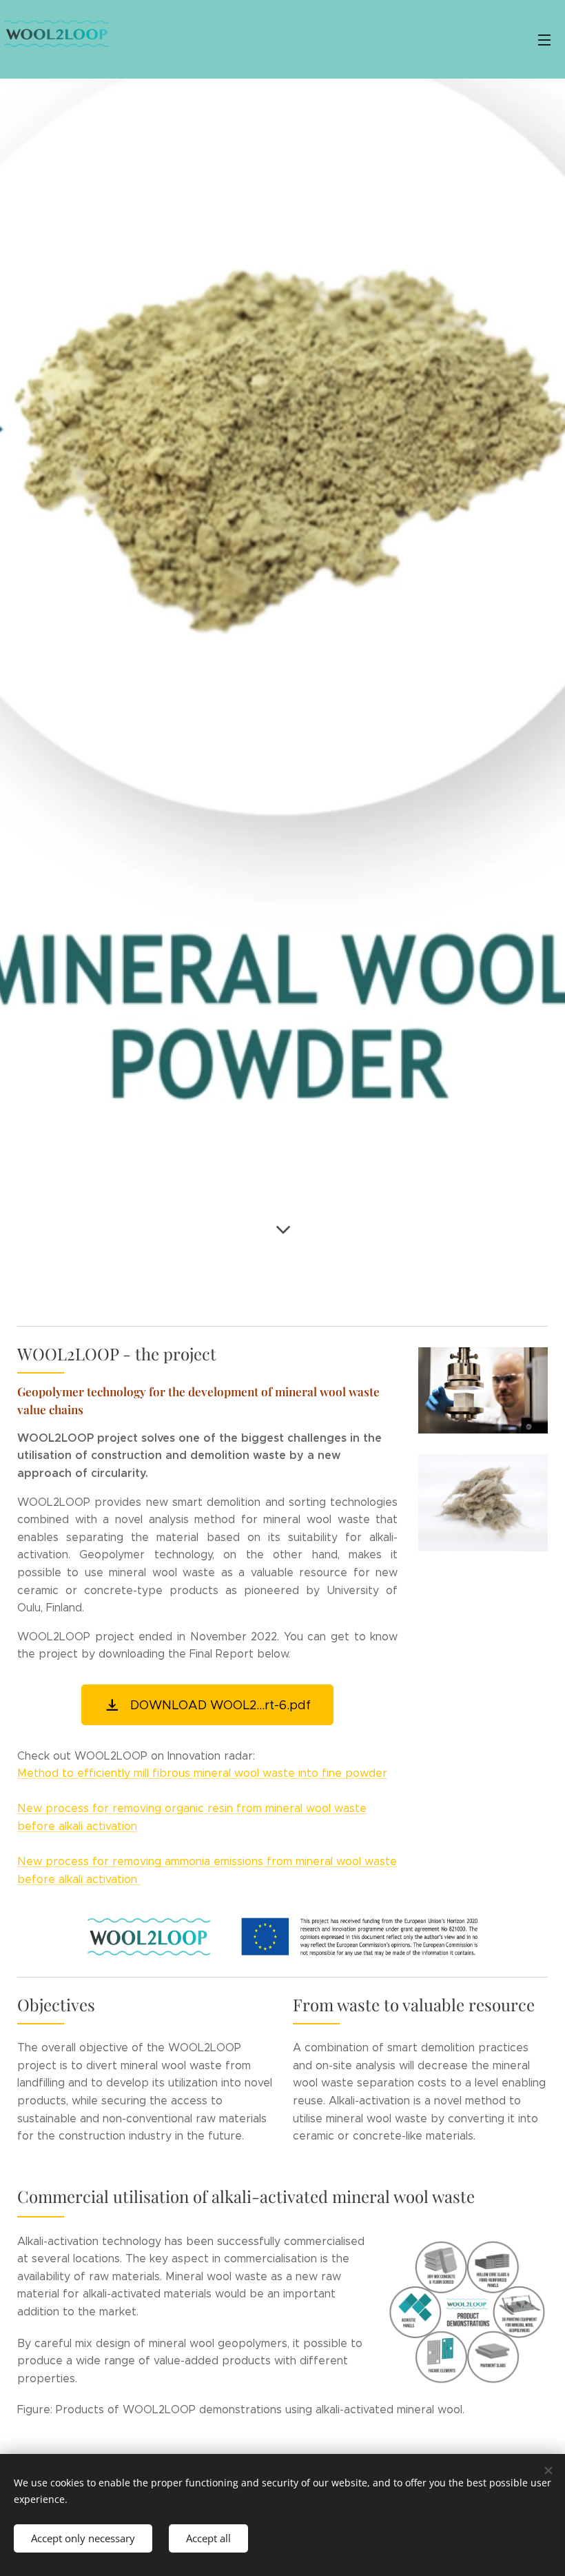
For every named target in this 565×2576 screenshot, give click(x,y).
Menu (544, 39)
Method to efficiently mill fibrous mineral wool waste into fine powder (202, 1773)
